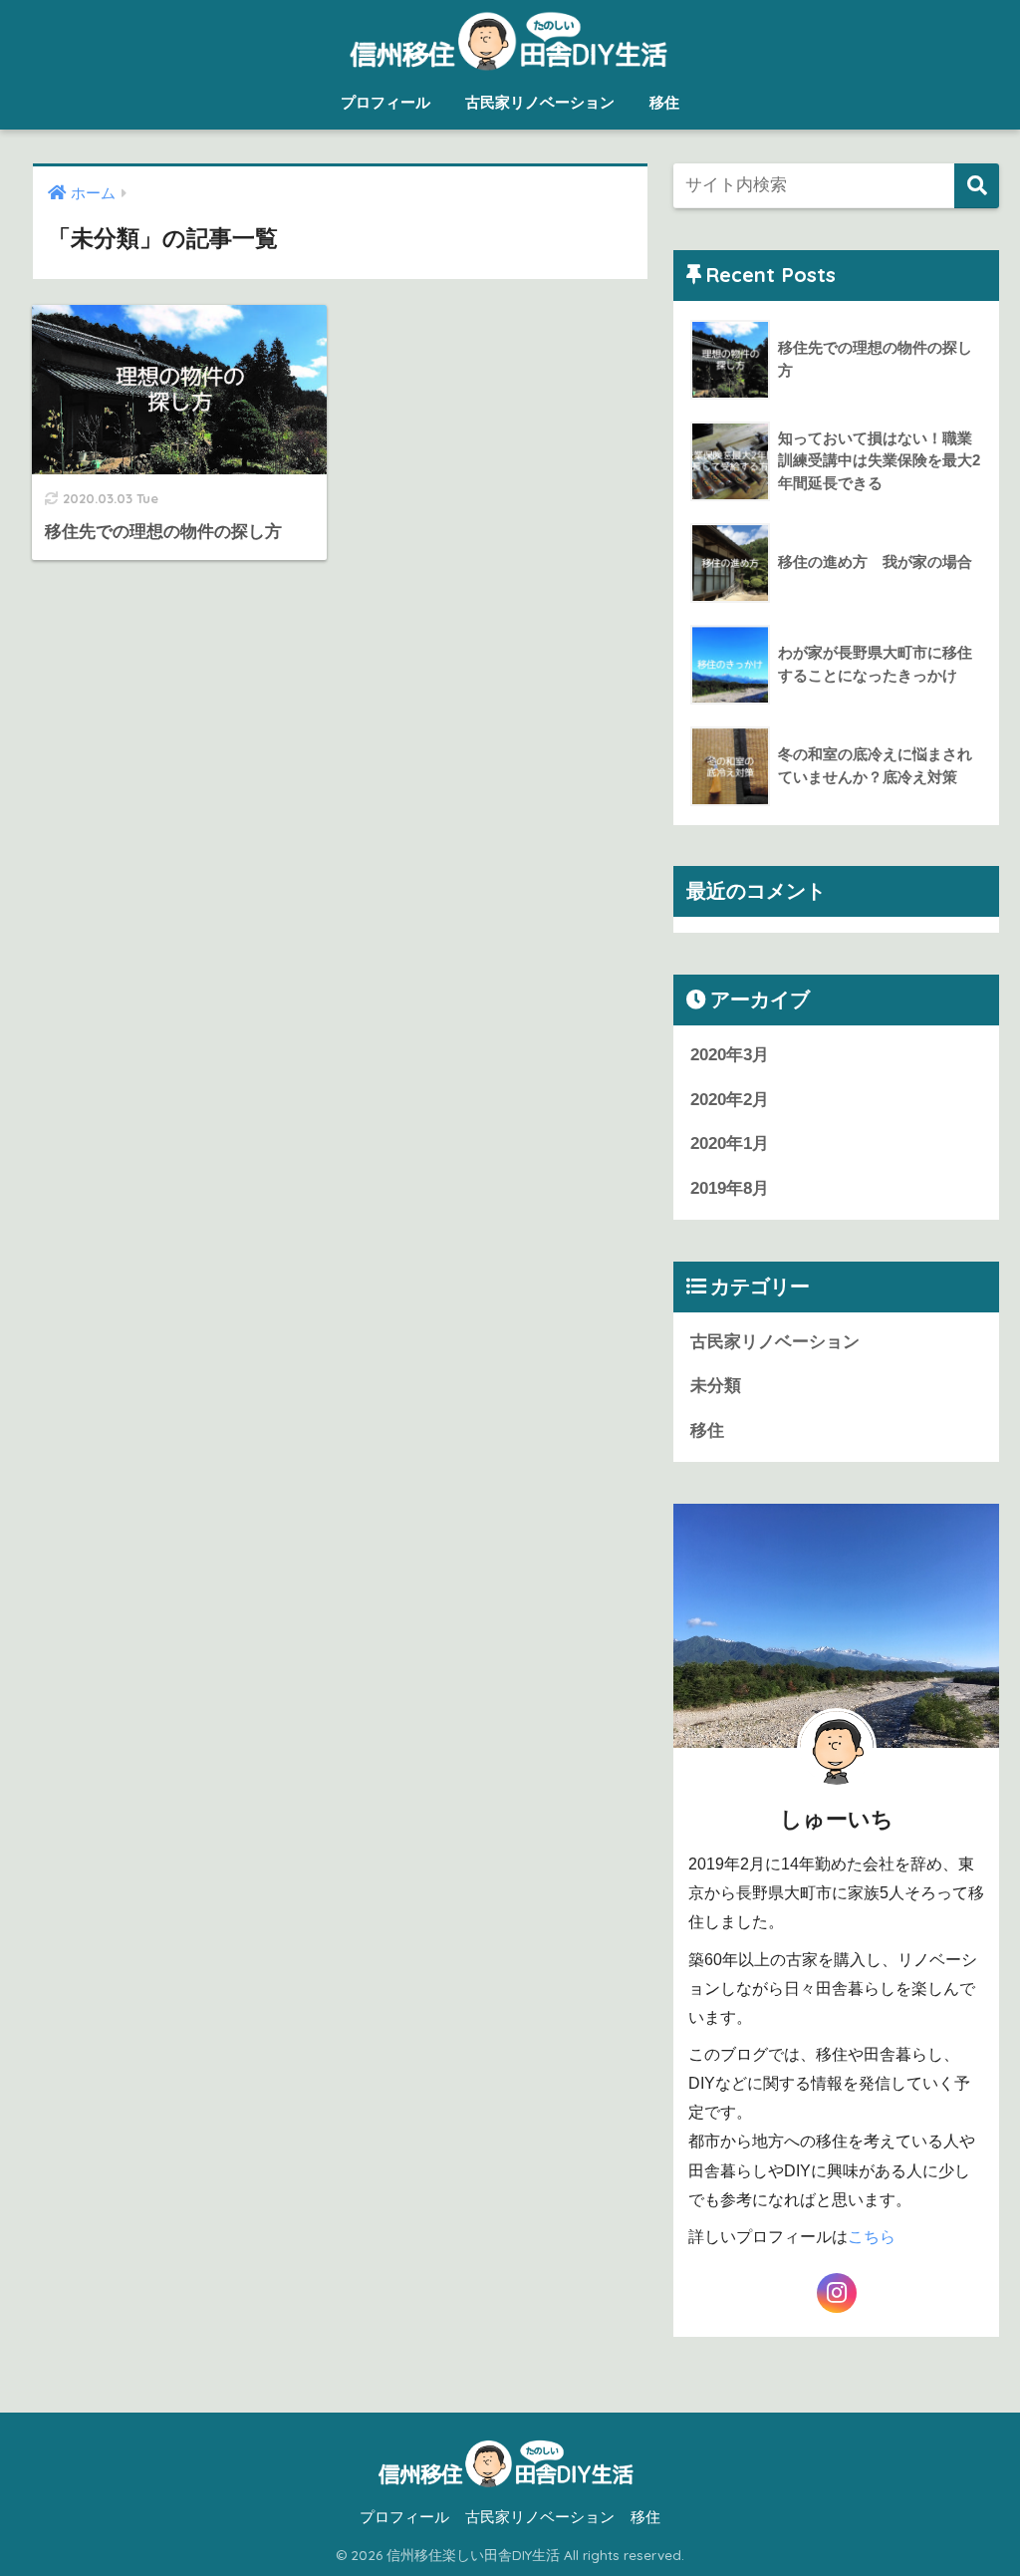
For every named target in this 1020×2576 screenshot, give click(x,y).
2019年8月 (730, 1188)
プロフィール (385, 102)
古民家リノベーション (540, 102)
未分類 (716, 1386)
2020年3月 (730, 1055)
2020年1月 (730, 1144)
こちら (872, 2237)
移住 (664, 102)
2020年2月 (730, 1100)
